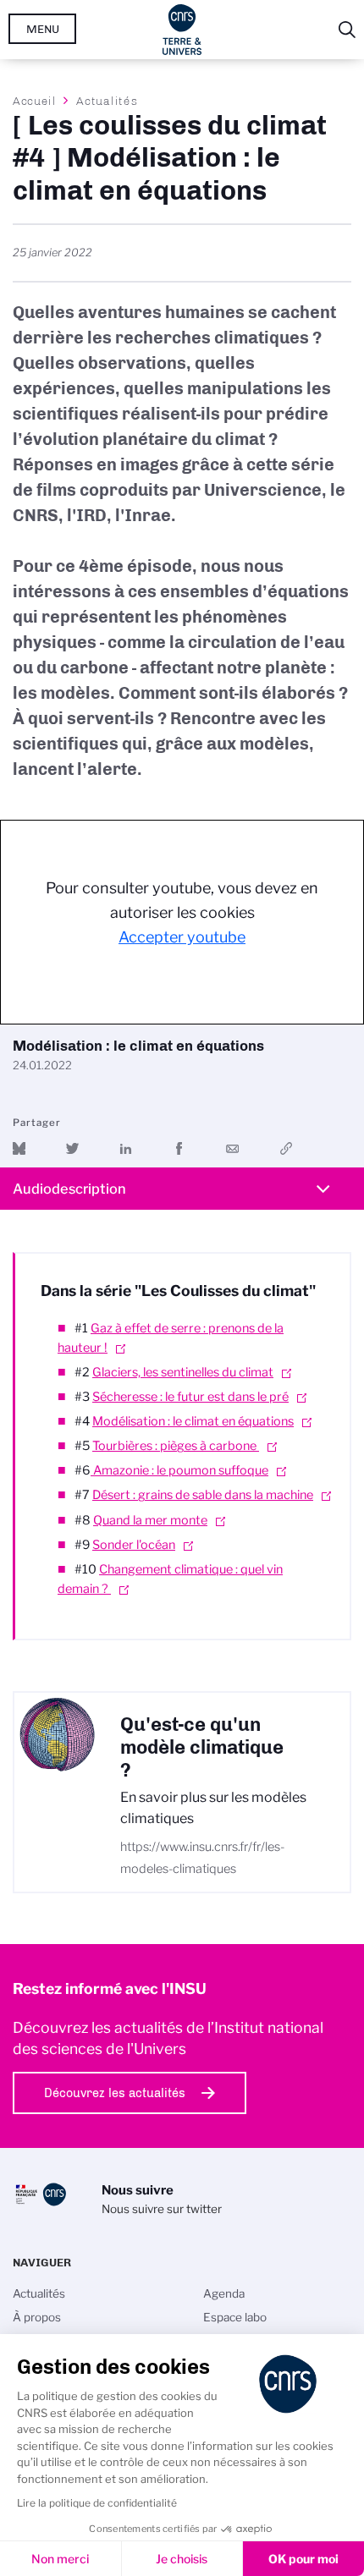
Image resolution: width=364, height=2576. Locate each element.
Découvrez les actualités (115, 2093)
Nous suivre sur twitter (162, 2209)
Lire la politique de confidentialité (97, 2503)
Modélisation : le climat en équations (193, 1421)
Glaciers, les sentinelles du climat (183, 1372)
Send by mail (232, 1148)
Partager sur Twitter (72, 1148)
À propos (37, 2317)
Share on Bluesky (19, 1148)
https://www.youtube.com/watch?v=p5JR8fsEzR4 (286, 1148)
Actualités (107, 101)
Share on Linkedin (126, 1148)
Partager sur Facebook (179, 1148)
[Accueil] (182, 30)
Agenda (224, 2293)
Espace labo (235, 2317)
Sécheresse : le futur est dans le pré (190, 1397)
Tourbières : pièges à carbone (176, 1446)
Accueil (35, 101)
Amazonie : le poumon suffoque (179, 1470)
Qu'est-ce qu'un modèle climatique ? (202, 1747)
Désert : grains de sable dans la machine (203, 1495)
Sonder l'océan (134, 1545)
